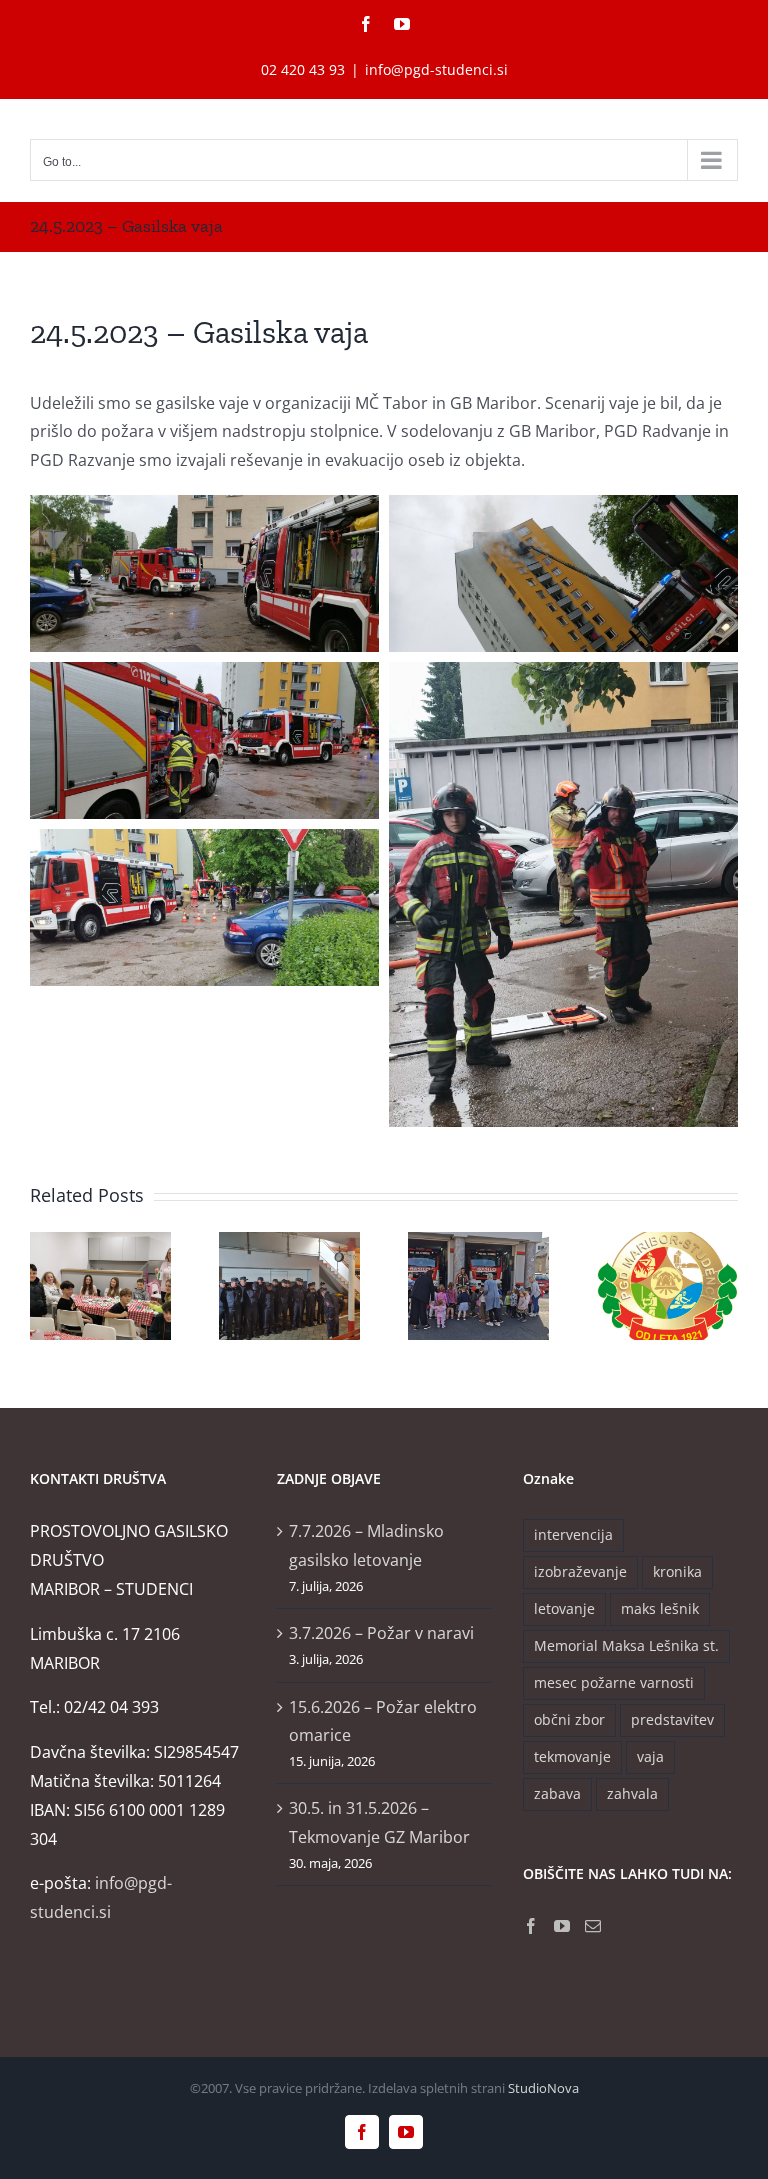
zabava (557, 1793)
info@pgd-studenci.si (436, 69)
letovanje (564, 1608)
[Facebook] (531, 1926)
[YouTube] (562, 1926)
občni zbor (569, 1719)
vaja (650, 1756)
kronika (677, 1571)
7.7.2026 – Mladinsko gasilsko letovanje (366, 1545)
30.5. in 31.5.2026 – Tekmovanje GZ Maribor (379, 1822)
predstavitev (672, 1719)
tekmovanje (572, 1756)
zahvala (632, 1793)
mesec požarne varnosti (614, 1682)
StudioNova (543, 2088)
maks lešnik (660, 1608)
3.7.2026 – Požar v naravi (381, 1633)
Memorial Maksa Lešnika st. (626, 1645)
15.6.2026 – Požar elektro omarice (383, 1721)
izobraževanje (580, 1571)
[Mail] (593, 1926)
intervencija (573, 1534)
